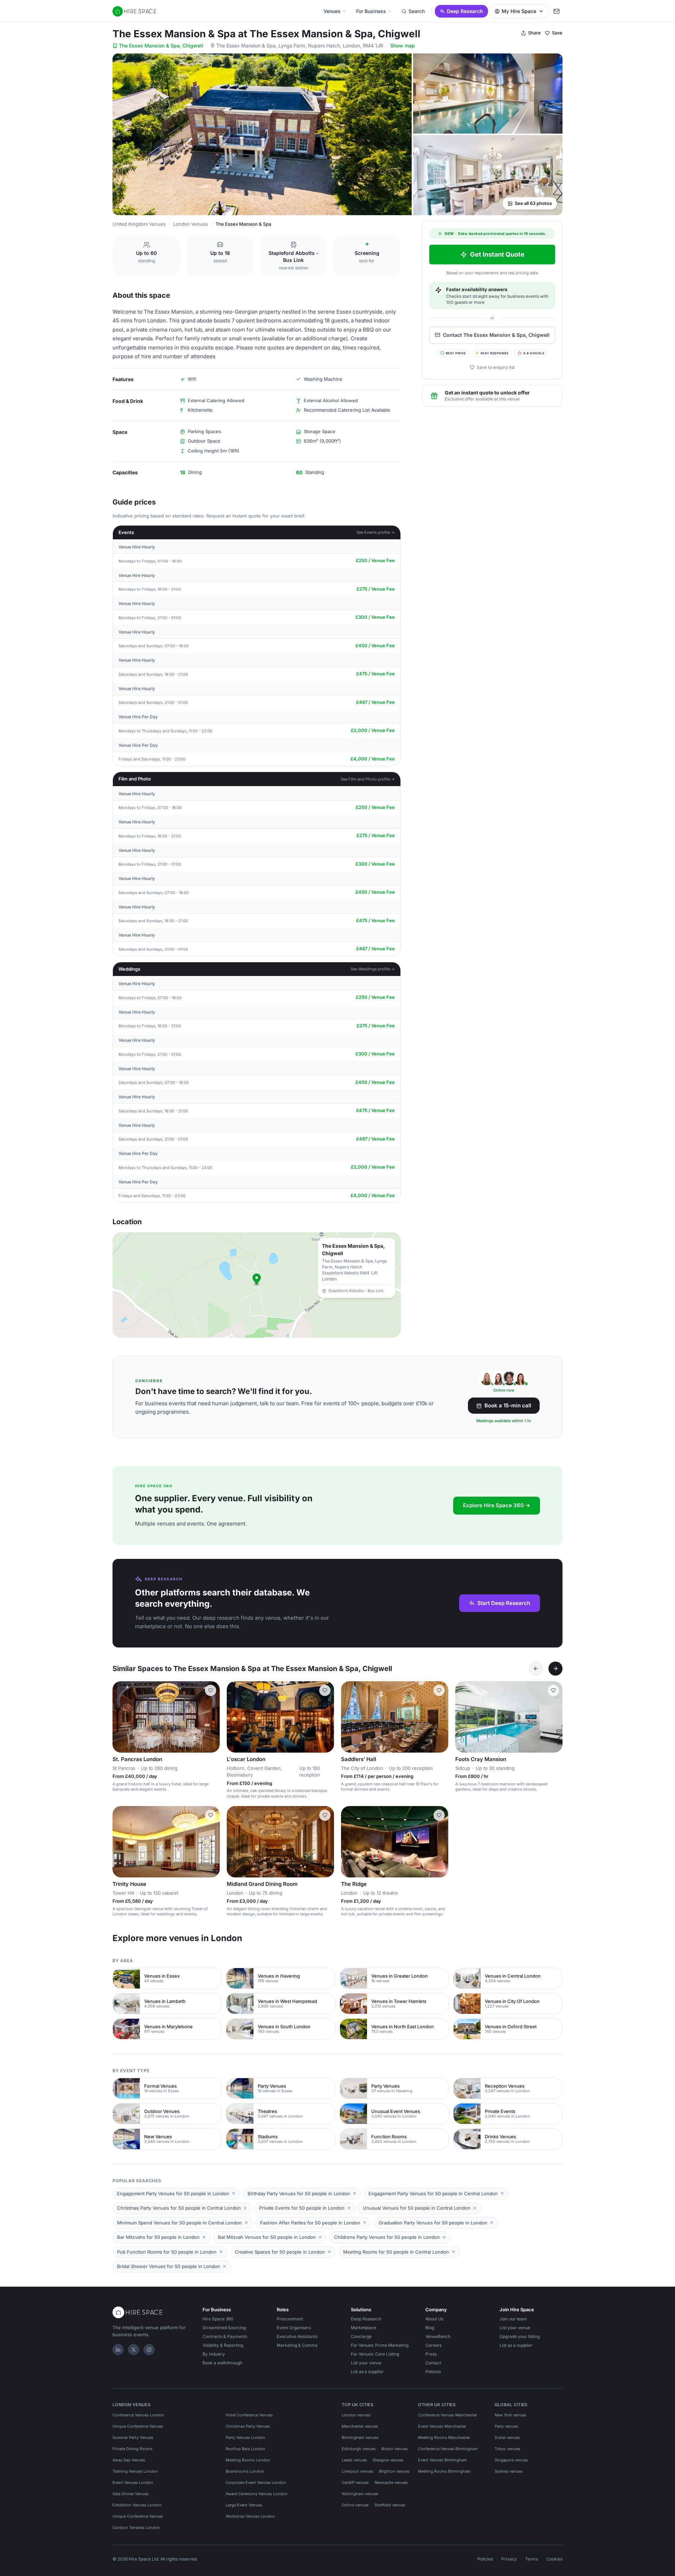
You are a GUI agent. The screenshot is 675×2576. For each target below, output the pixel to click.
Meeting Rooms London (248, 2460)
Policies (433, 2372)
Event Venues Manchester (442, 2426)
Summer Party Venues (133, 2437)
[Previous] (536, 1669)
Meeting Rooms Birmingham (444, 2471)
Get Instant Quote (497, 254)
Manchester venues (360, 2426)
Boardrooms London (245, 2471)
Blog (430, 2328)
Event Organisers (294, 2328)
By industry (214, 2354)
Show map (403, 46)
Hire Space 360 (218, 2319)
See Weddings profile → (373, 969)
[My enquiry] (557, 11)
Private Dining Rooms (133, 2449)
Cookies (554, 2559)
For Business (371, 11)
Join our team (513, 2319)
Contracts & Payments (225, 2336)
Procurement (290, 2319)
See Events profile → (376, 532)
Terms (532, 2559)
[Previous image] (121, 1717)
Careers (433, 2345)
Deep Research (465, 11)
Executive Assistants (297, 2336)
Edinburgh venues (359, 2449)
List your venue (366, 2363)
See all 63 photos (533, 203)
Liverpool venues (358, 2471)
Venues (332, 11)
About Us (434, 2319)
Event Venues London (133, 2482)
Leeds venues (354, 2460)
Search (417, 11)
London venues (356, 2415)
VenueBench (438, 2336)
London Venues (191, 224)
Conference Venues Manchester (448, 2415)
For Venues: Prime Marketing (380, 2345)
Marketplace (364, 2328)
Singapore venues (511, 2460)
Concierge (361, 2336)
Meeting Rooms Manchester (444, 2437)
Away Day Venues (129, 2460)
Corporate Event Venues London (256, 2482)
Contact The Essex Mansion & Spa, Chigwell (496, 335)
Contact (433, 2363)
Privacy (509, 2559)
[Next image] (211, 1717)
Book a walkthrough (222, 2363)
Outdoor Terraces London (136, 2527)
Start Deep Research (504, 1603)
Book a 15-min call (508, 1405)
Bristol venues (395, 2449)
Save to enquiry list (496, 367)
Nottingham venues (360, 2494)
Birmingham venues (360, 2437)
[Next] (555, 1669)
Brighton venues (394, 2471)
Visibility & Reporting (223, 2345)
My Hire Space (519, 11)
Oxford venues (355, 2505)
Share (534, 33)
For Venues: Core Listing (375, 2354)
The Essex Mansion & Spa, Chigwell (161, 46)
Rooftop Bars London (246, 2449)
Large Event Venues (244, 2505)
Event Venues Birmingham (442, 2460)
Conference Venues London (138, 2415)
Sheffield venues (390, 2505)
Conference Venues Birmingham (448, 2449)
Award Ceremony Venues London (257, 2494)
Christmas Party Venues (248, 2426)
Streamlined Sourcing (224, 2328)
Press (431, 2354)
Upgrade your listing (520, 2336)
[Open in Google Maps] (257, 1285)
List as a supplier (367, 2372)
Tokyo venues (507, 2449)
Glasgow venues (388, 2460)
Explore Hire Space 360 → (497, 1505)
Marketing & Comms (297, 2345)
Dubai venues (507, 2437)
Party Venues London (246, 2437)
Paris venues (506, 2426)
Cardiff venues (355, 2482)
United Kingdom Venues (139, 224)
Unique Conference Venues (138, 2426)
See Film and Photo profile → (368, 779)
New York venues (510, 2415)
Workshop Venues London (250, 2516)
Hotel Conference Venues (249, 2415)
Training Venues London (135, 2471)
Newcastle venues (391, 2482)
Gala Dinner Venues (131, 2494)
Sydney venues (509, 2471)
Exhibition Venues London (137, 2505)
